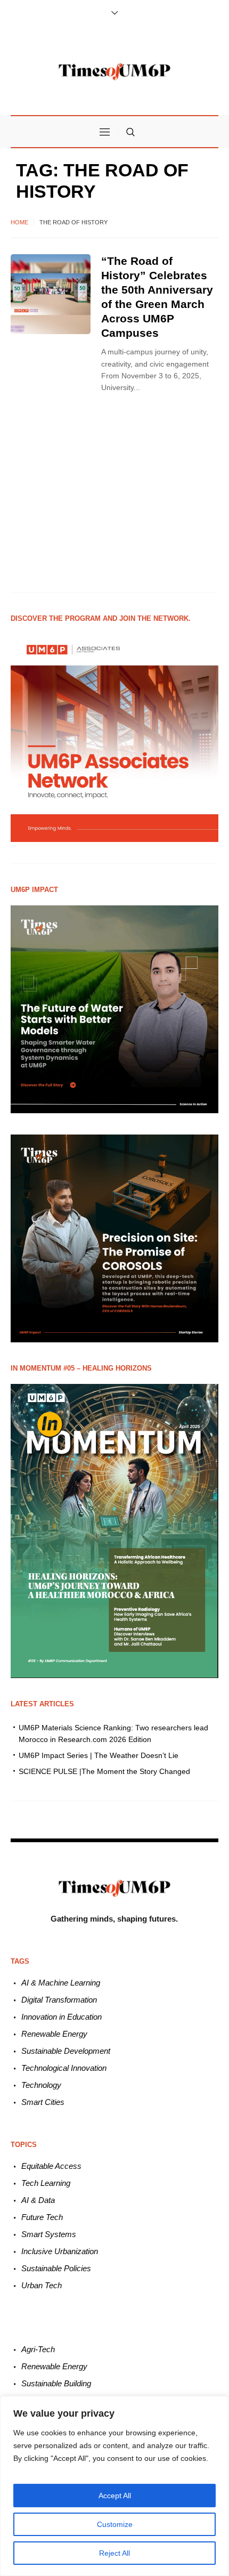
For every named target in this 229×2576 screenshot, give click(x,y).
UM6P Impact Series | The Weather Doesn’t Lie (99, 1755)
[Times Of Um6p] (114, 72)
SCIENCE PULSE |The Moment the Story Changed (104, 1771)
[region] (114, 2486)
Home (19, 222)
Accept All (115, 2496)
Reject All (114, 2553)
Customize (115, 2524)
